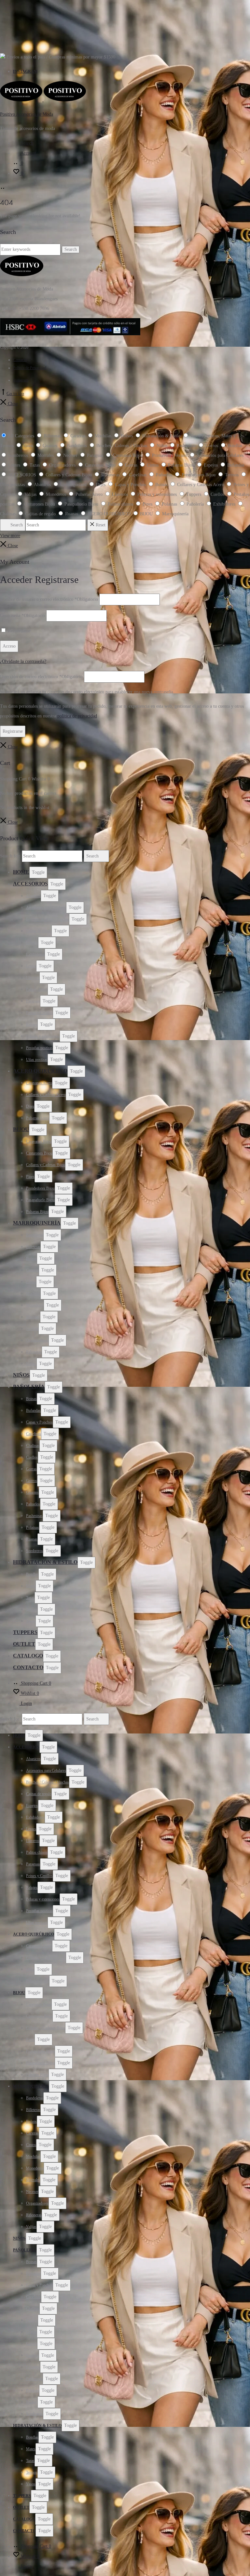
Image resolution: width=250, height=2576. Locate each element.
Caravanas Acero (39, 1083)
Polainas (33, 1527)
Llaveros (33, 978)
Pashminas (34, 1516)
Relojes (32, 1024)
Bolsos (31, 1258)
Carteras (32, 1270)
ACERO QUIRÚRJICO (40, 1071)
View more (10, 536)
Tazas (30, 1598)
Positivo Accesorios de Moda (27, 114)
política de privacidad (77, 716)
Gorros (32, 1481)
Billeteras (33, 1247)
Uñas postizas (37, 1060)
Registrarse (13, 731)
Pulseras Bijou (37, 1212)
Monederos (35, 1305)
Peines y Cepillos (39, 1013)
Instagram (25, 71)
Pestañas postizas (39, 1048)
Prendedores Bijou (40, 1188)
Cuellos (32, 1457)
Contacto (20, 360)
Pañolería (29, 1387)
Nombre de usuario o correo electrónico (49, 599)
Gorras (31, 1469)
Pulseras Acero (38, 1118)
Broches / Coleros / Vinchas (48, 919)
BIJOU (21, 1129)
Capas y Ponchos (39, 1422)
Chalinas (33, 1446)
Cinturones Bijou (39, 1153)
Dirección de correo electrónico (41, 677)
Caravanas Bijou (39, 1141)
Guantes (32, 1492)
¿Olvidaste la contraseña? (23, 661)
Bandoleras (35, 1235)
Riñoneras (34, 1352)
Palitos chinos (37, 989)
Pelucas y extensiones (43, 1036)
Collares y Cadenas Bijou (46, 1165)
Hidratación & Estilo (45, 1562)
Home (21, 872)
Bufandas (33, 1410)
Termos (32, 1609)
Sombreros (35, 1551)
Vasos (31, 1621)
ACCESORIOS (30, 884)
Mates (31, 1586)
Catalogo (28, 1656)
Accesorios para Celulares (46, 908)
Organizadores (37, 1340)
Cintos (31, 1282)
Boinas (31, 1399)
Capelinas (34, 1434)
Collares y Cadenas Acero (46, 1095)
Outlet (24, 1644)
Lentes (31, 966)
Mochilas (33, 1294)
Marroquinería (37, 1223)
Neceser (32, 1329)
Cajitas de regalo (39, 931)
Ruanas (32, 1539)
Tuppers (25, 1632)
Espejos (32, 943)
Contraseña (22, 616)
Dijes (30, 1106)
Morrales (33, 1317)
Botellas (32, 1574)
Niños (21, 1375)
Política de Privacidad (30, 368)
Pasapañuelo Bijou (40, 1200)
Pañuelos (33, 1504)
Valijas (31, 1364)
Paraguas (33, 1001)
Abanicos (33, 896)
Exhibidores (35, 954)
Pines (30, 1177)
